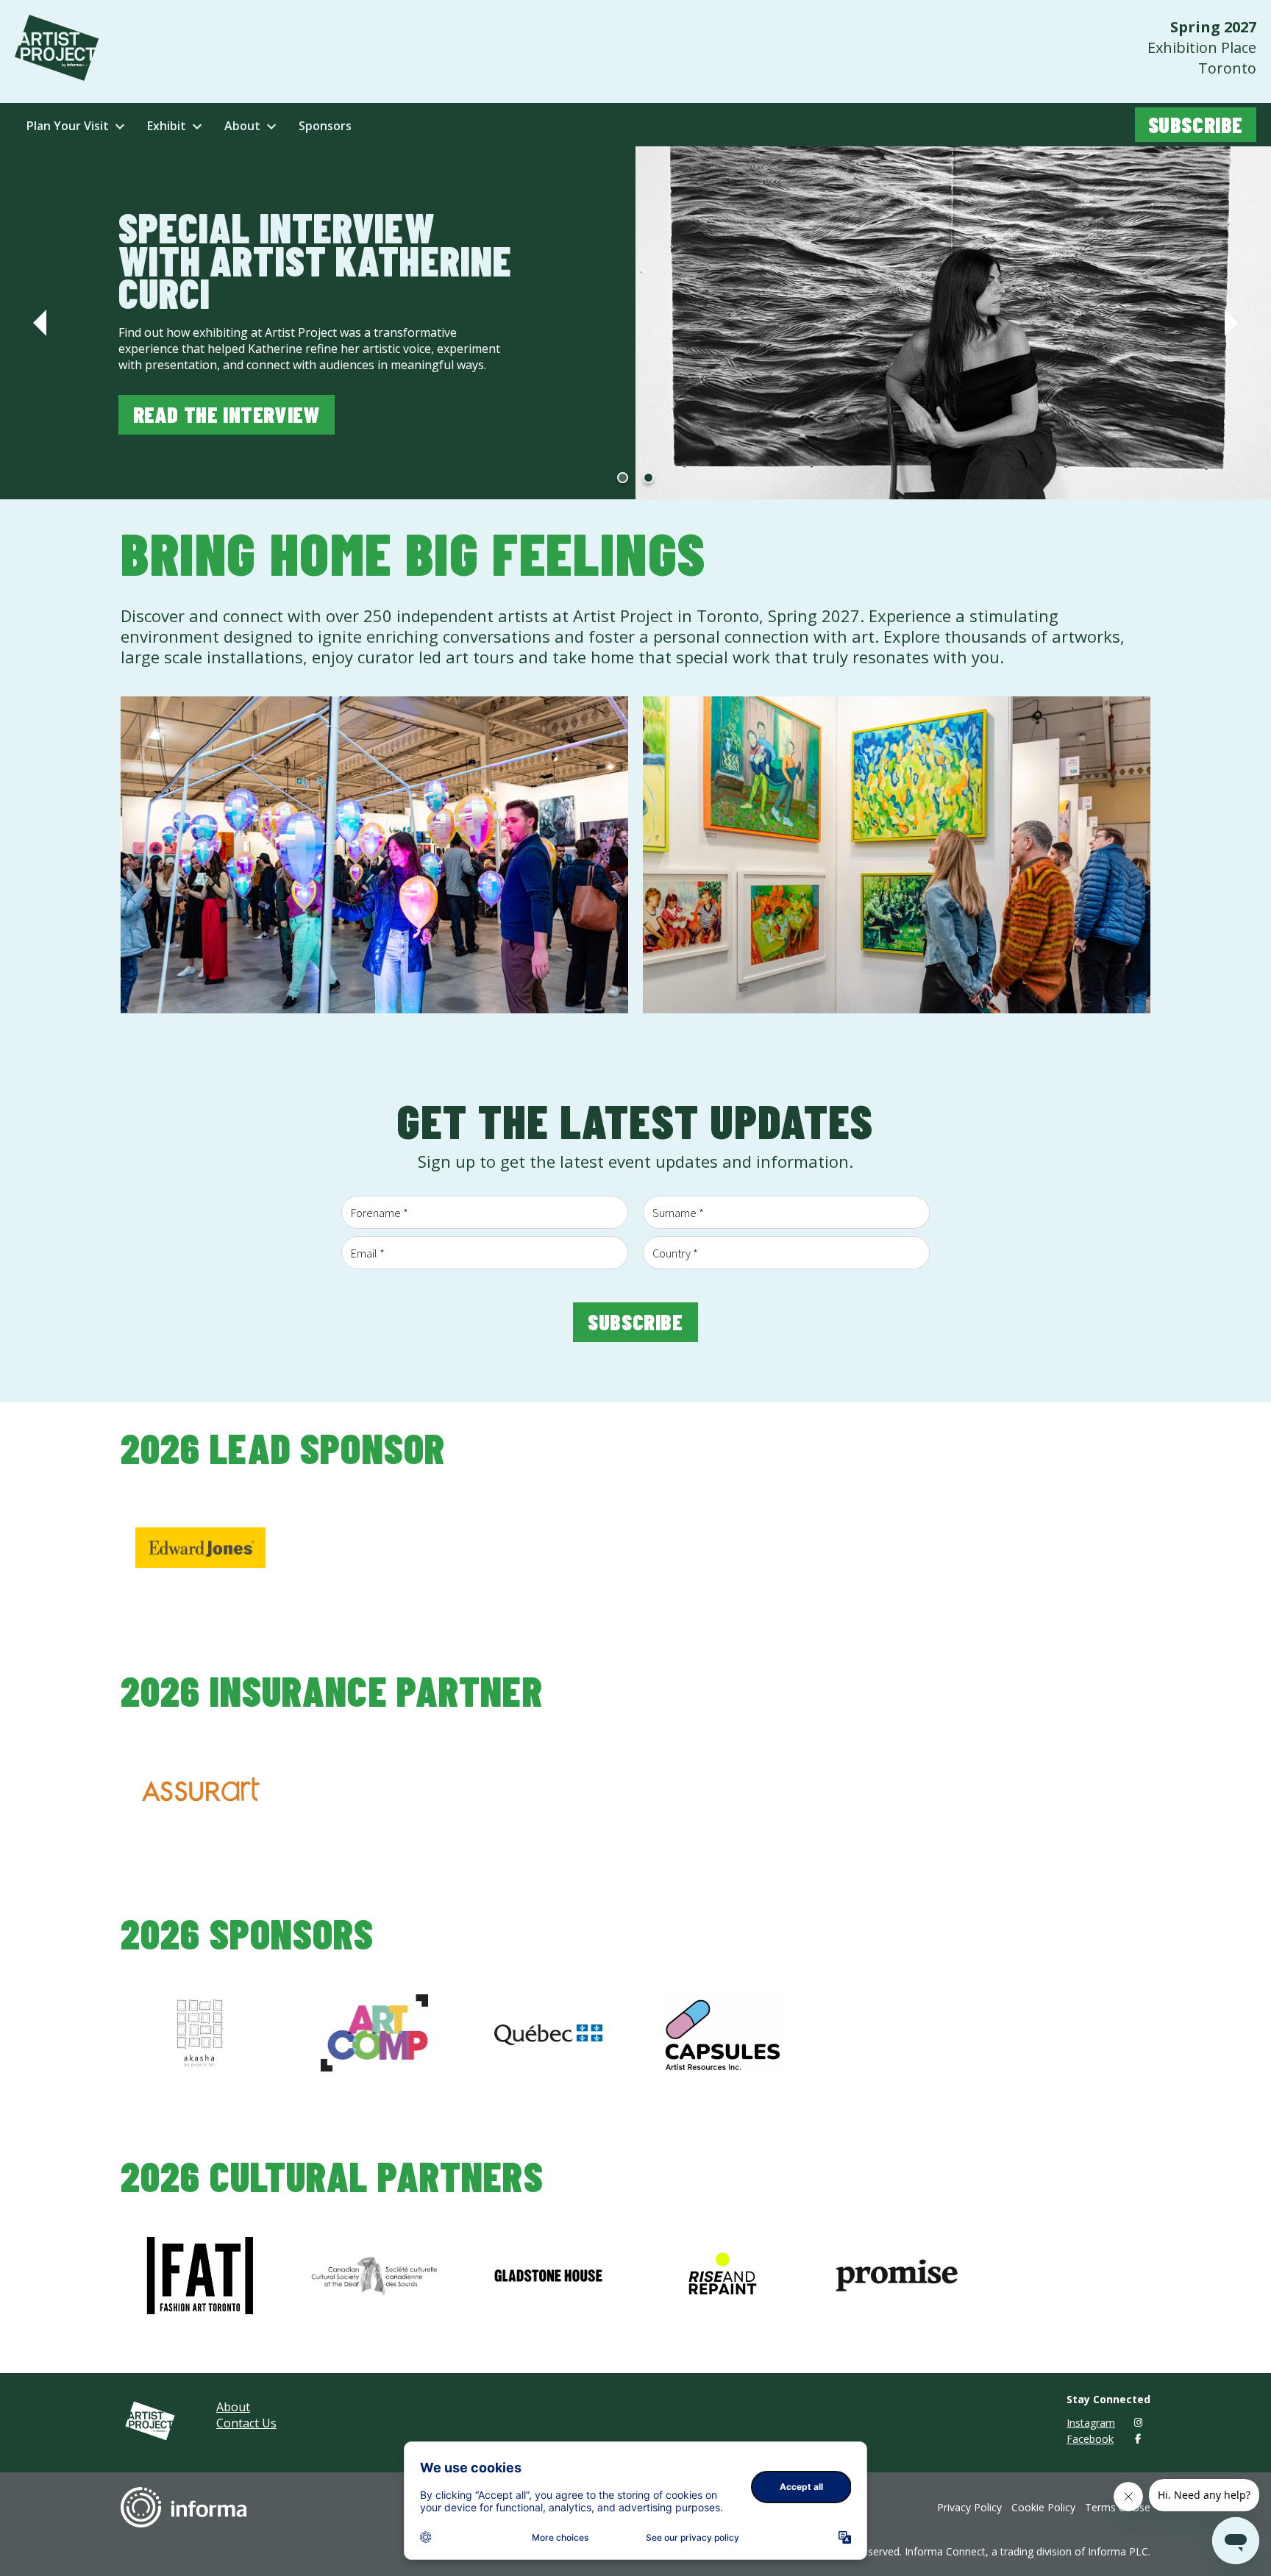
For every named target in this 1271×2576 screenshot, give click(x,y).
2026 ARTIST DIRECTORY (241, 398)
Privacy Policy (969, 2507)
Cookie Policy (1043, 2507)
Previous (40, 323)
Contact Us (246, 2423)
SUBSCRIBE (1196, 124)
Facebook (1090, 2439)
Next (1231, 323)
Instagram (1091, 2423)
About (233, 2407)
